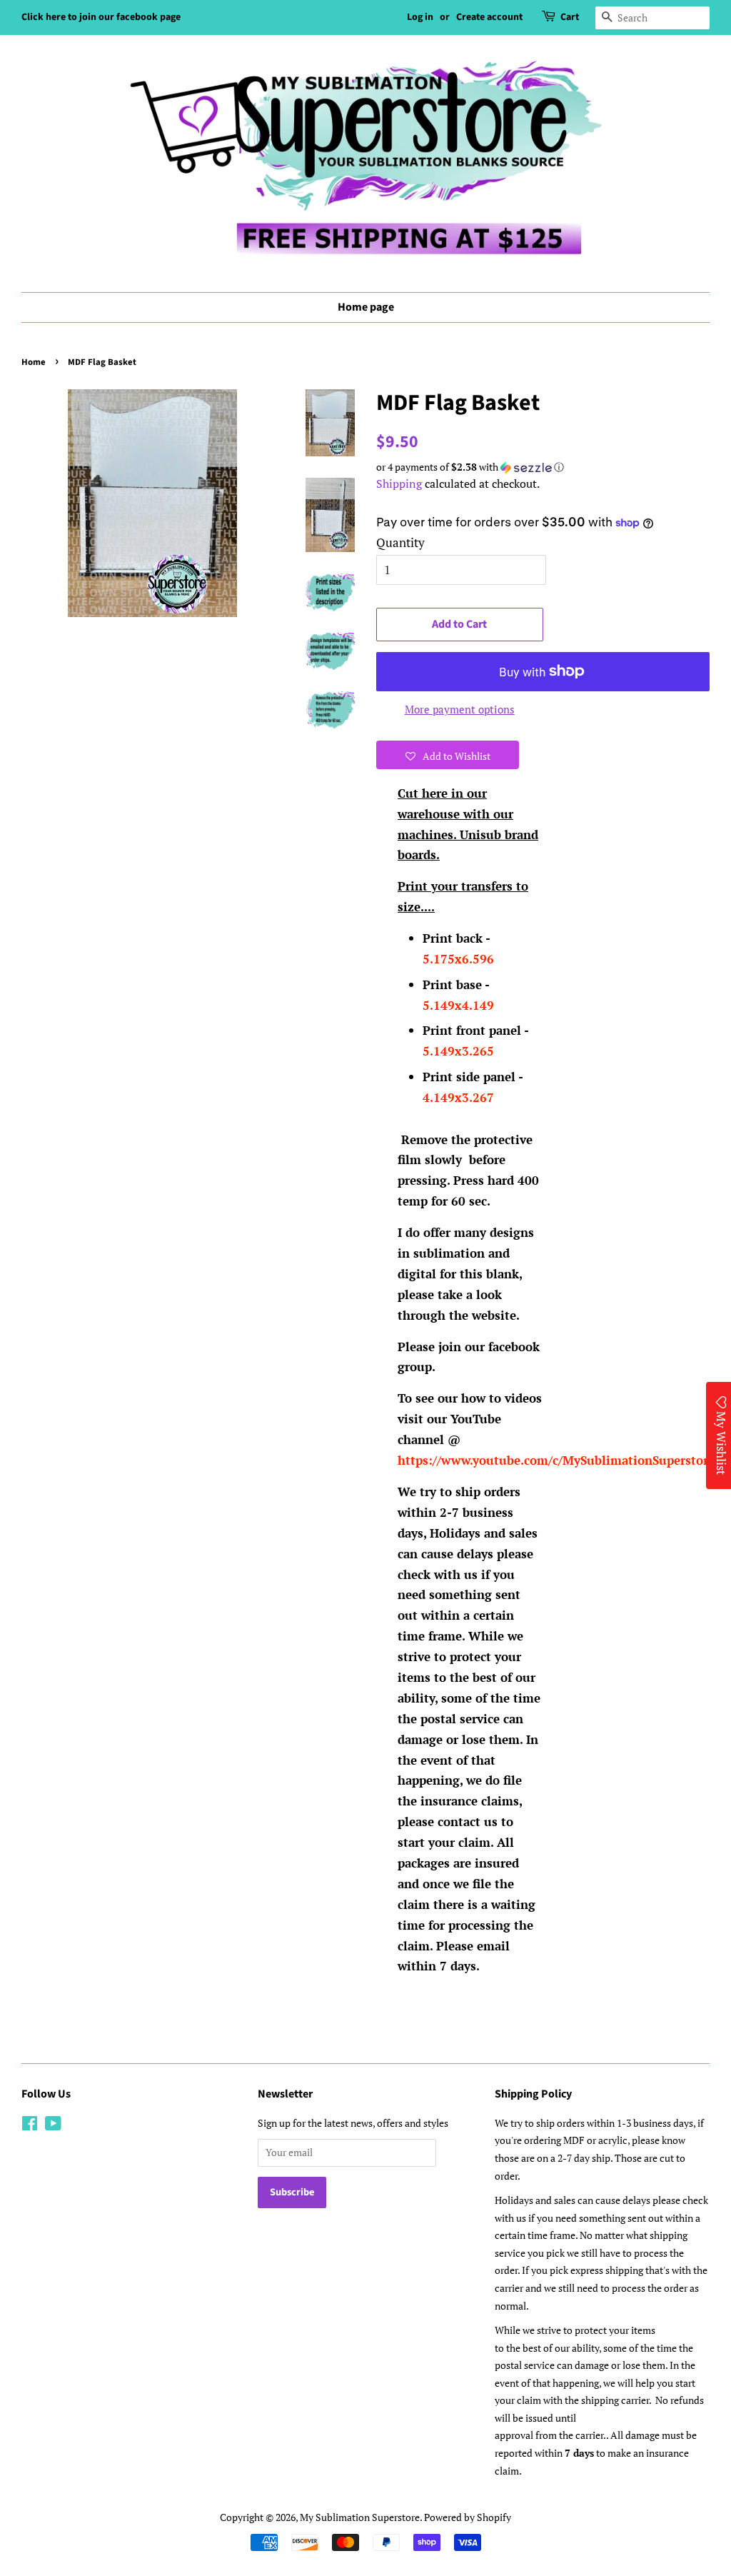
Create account (489, 17)
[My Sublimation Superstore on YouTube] (53, 2126)
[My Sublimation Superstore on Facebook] (30, 2126)
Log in (420, 17)
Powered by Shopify (468, 2517)
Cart (570, 17)
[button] (543, 467)
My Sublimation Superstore (360, 2517)
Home (34, 362)
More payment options (460, 709)
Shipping (399, 483)
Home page (366, 307)
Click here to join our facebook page (101, 17)
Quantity (400, 542)
